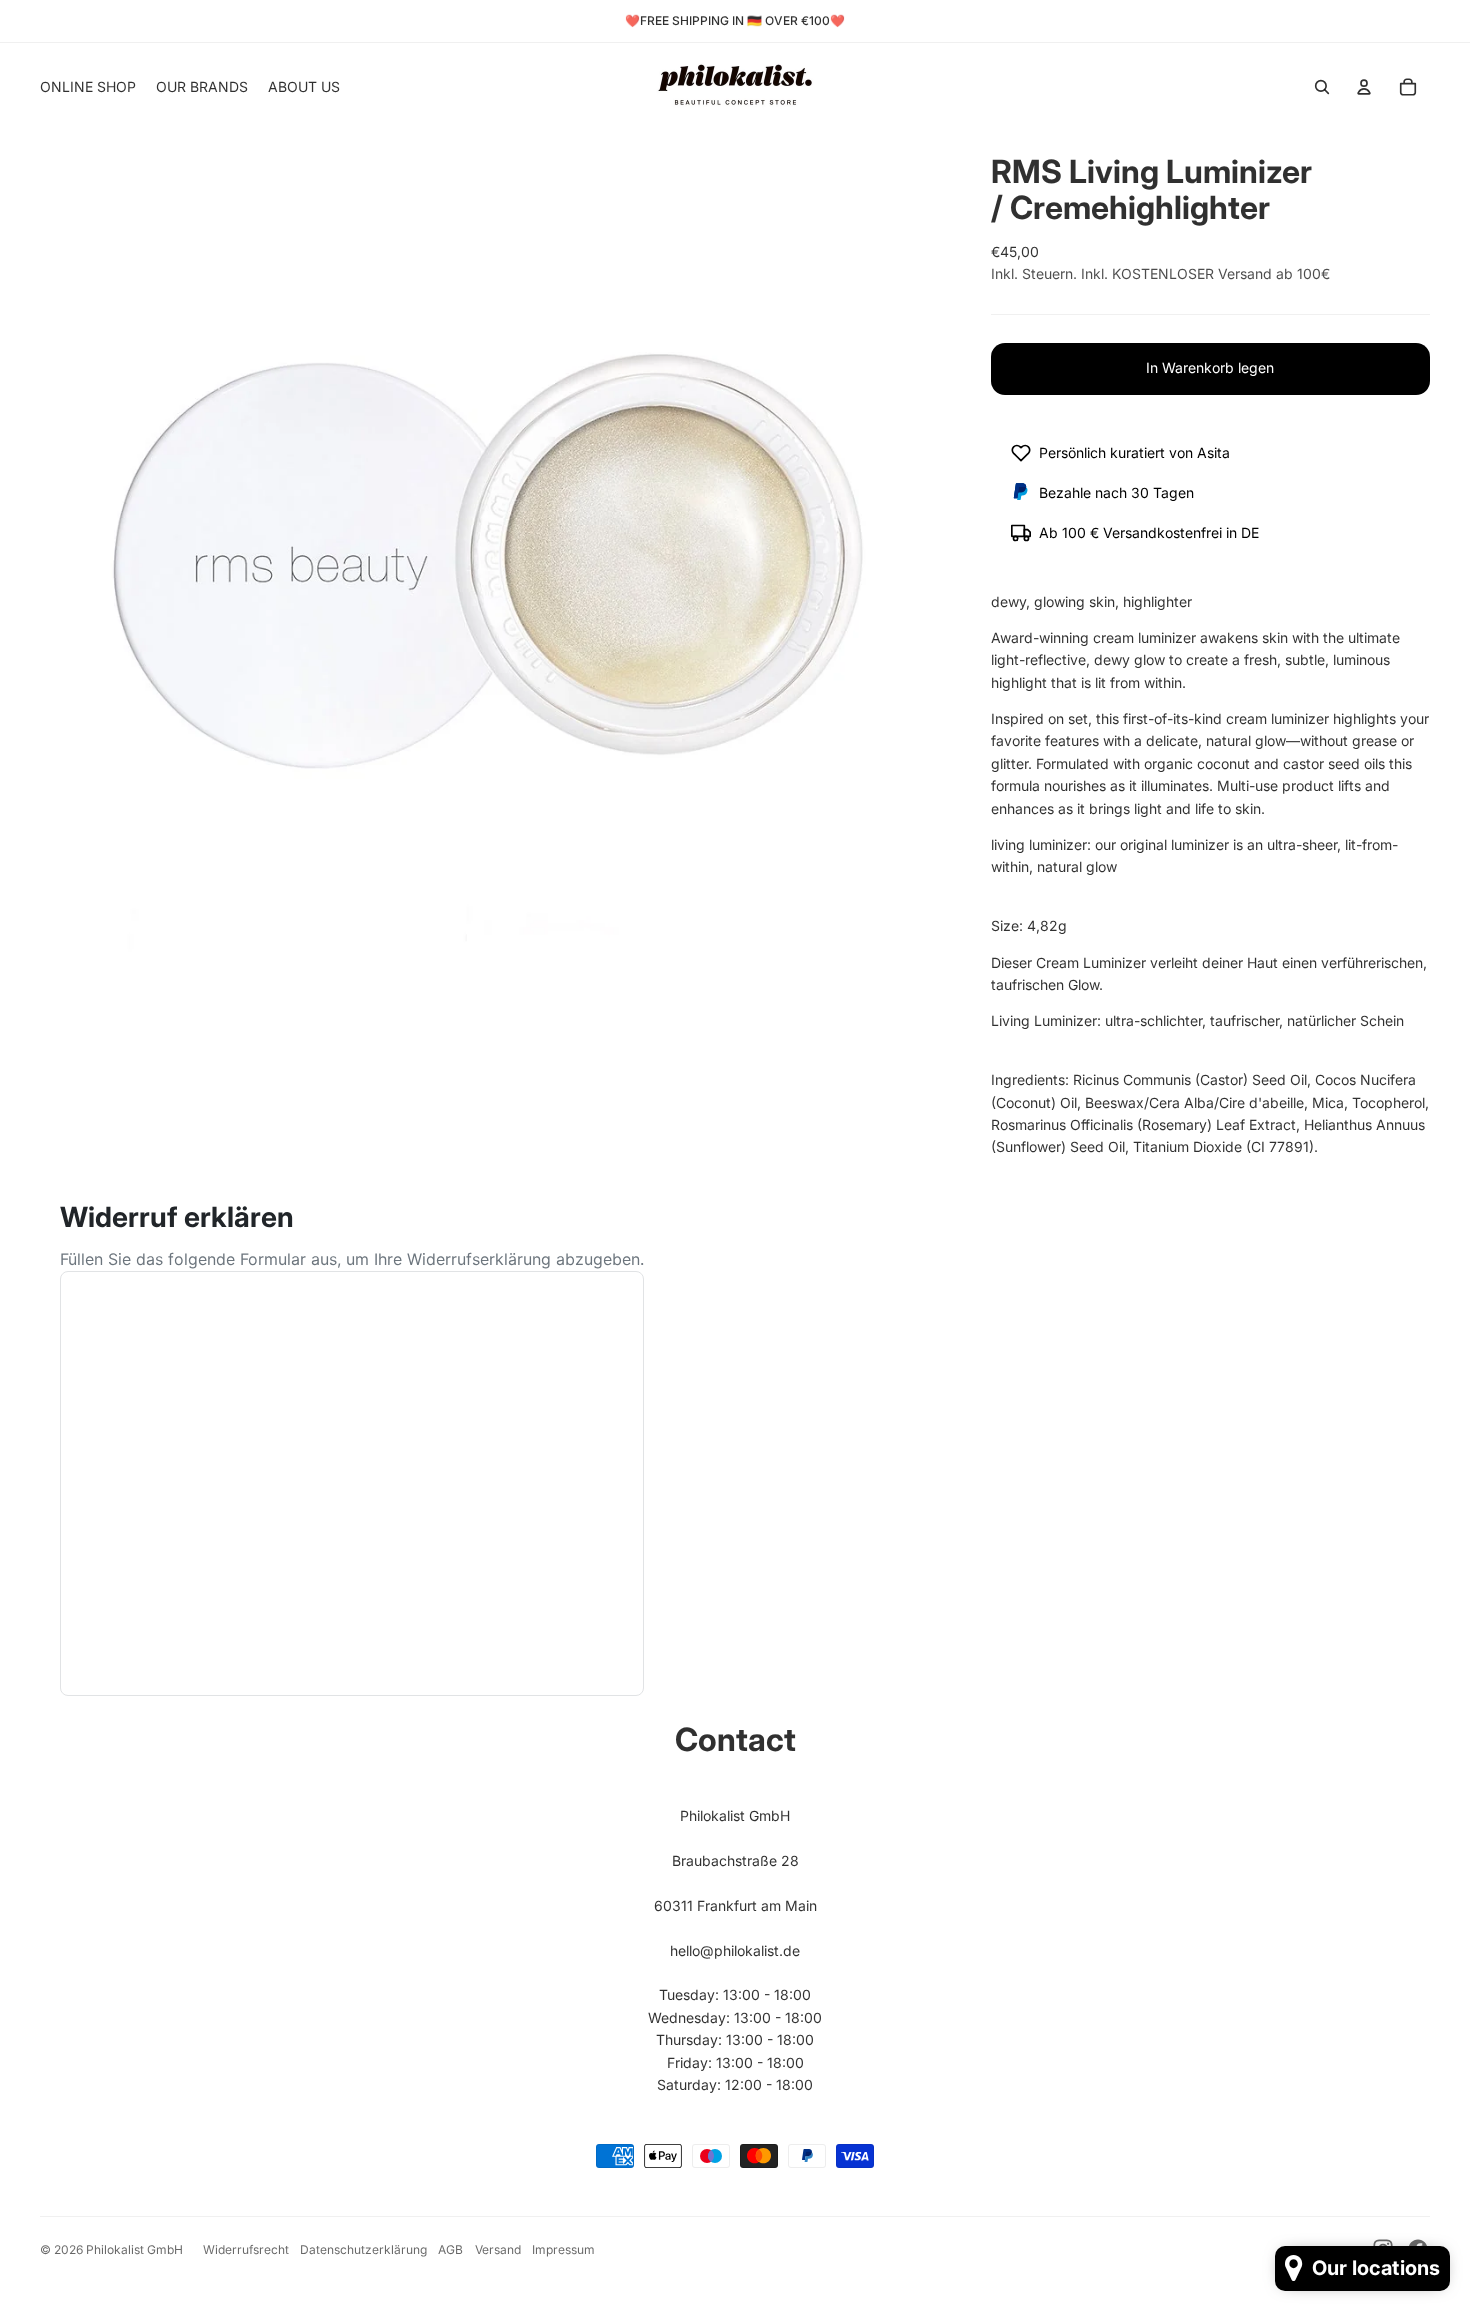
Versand (498, 2249)
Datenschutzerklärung (363, 2249)
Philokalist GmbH (134, 2249)
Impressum (563, 2249)
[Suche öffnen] (1322, 87)
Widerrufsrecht (246, 2249)
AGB (450, 2249)
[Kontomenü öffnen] (1364, 87)
